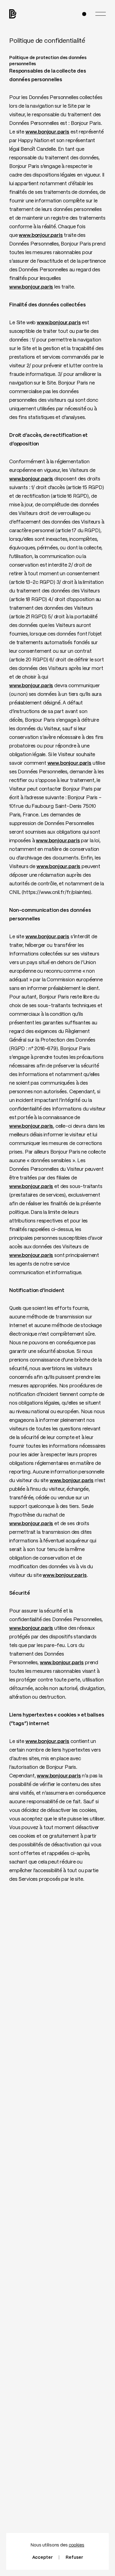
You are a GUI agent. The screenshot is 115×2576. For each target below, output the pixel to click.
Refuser (74, 2558)
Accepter (42, 2558)
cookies (77, 2545)
